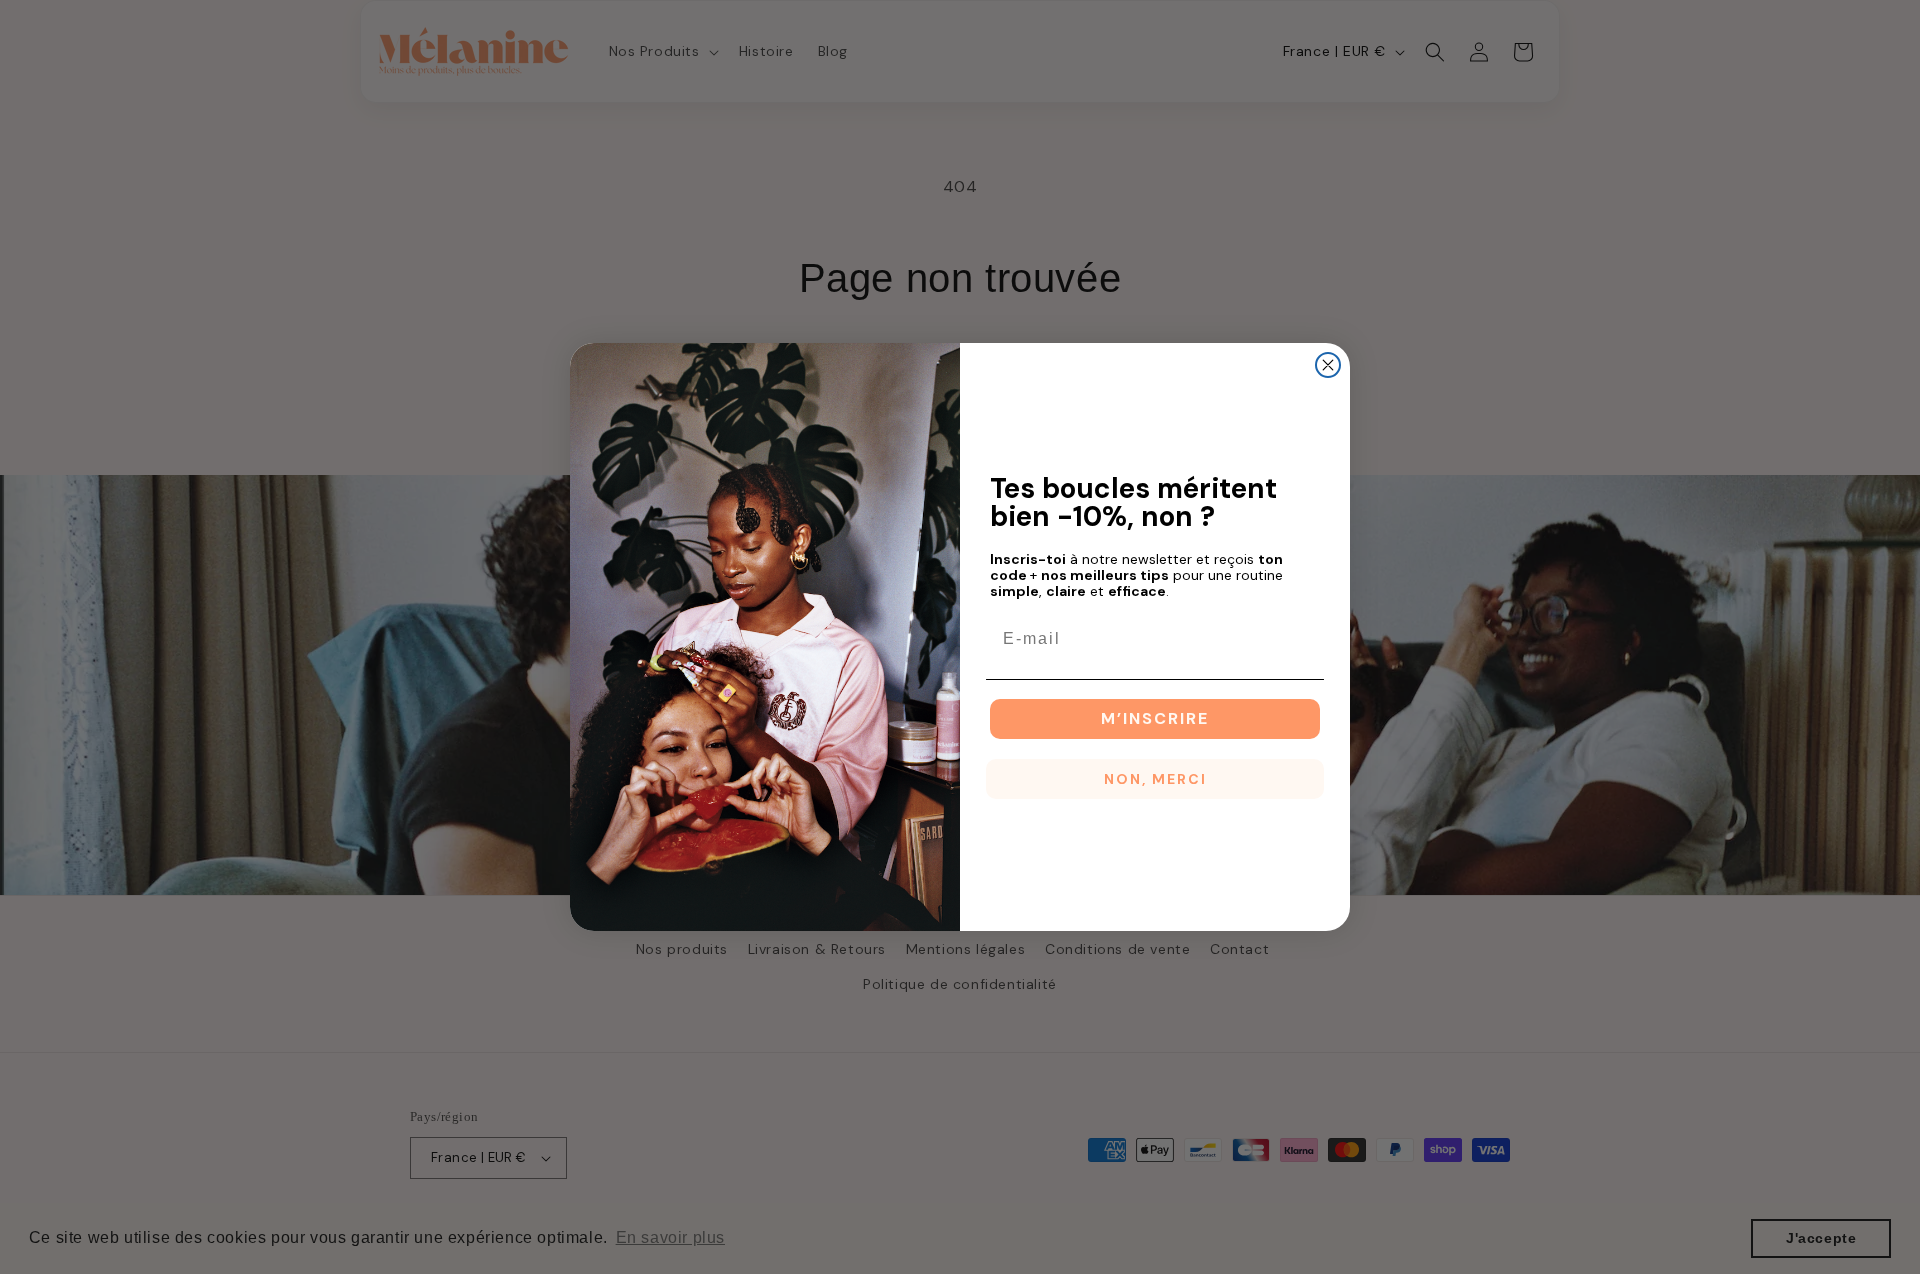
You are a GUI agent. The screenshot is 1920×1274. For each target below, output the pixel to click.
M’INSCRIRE (1155, 718)
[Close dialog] (1328, 365)
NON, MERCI (1155, 779)
